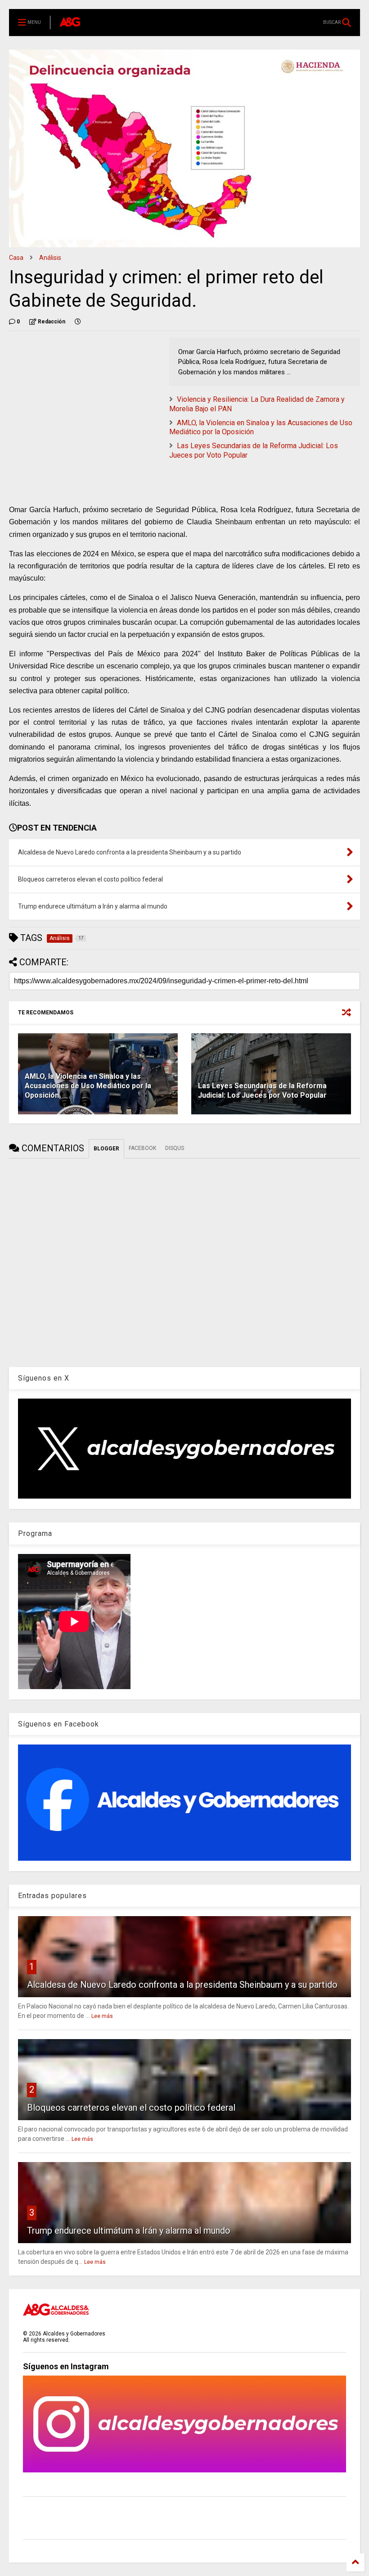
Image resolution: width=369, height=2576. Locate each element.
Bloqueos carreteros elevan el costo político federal (131, 2108)
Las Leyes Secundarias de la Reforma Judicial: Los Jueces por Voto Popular (262, 1090)
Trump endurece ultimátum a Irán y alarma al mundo (129, 2231)
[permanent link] (78, 322)
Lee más (102, 2016)
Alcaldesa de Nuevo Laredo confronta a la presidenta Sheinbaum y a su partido (182, 1985)
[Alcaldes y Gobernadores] (70, 23)
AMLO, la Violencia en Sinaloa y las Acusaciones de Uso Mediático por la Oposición (88, 1086)
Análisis (50, 258)
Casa (16, 258)
